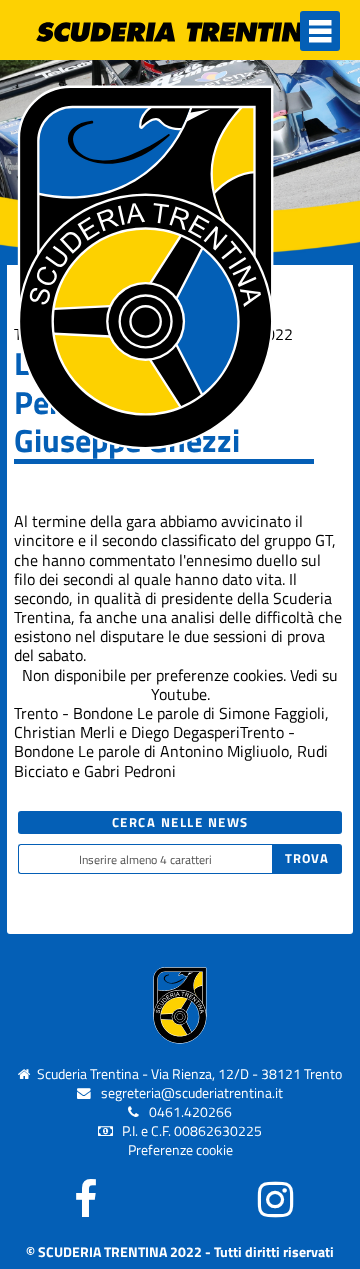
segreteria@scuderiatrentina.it (192, 1093)
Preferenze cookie (180, 1150)
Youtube (179, 694)
